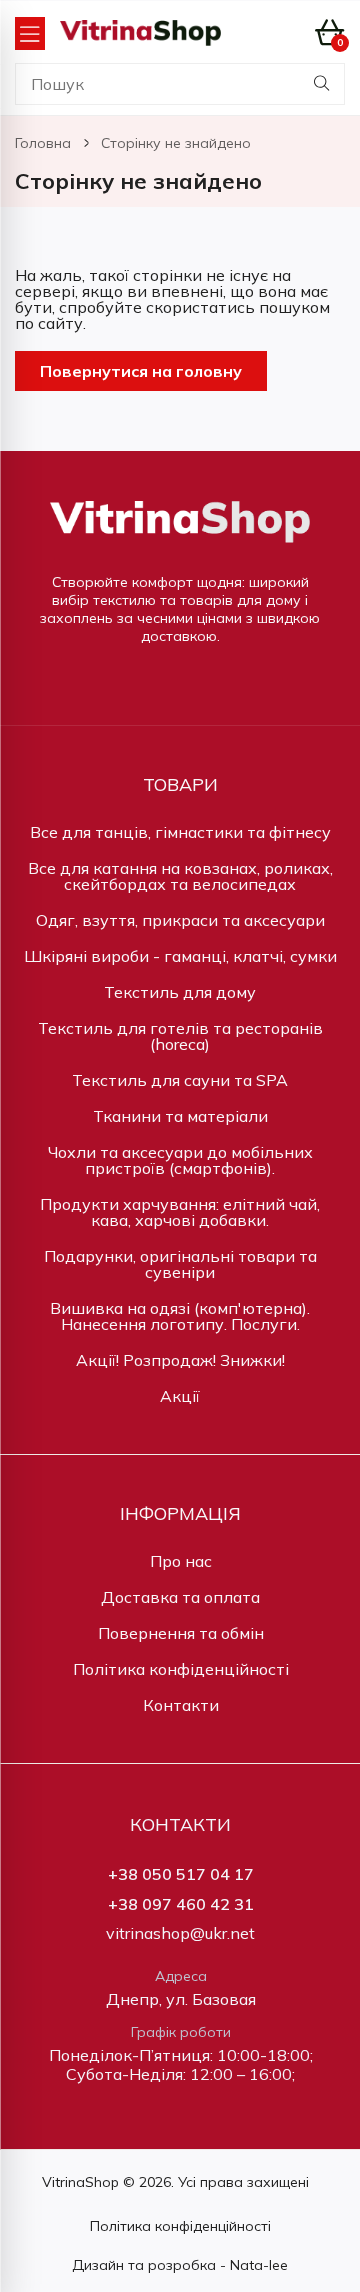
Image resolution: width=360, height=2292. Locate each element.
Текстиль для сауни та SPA (180, 1080)
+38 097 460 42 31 (181, 1904)
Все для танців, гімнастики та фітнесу (180, 832)
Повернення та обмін (181, 1633)
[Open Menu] (30, 33)
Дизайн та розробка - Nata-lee (180, 2265)
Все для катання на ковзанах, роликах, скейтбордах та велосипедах (180, 876)
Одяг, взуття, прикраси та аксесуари (180, 920)
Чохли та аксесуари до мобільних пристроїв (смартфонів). (180, 1160)
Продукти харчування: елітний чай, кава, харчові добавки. (180, 1212)
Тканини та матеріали (180, 1116)
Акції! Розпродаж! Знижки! (180, 1360)
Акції (180, 1396)
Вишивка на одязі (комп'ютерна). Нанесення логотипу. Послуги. (180, 1316)
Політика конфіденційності (181, 1669)
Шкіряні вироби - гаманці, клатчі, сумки (180, 956)
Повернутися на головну (141, 371)
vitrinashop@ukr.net (180, 1933)
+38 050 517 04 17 (181, 1874)
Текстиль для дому (180, 992)
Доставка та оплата (180, 1597)
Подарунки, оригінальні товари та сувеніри (180, 1264)
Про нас (181, 1561)
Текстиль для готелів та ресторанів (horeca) (180, 1036)
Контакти (181, 1705)
